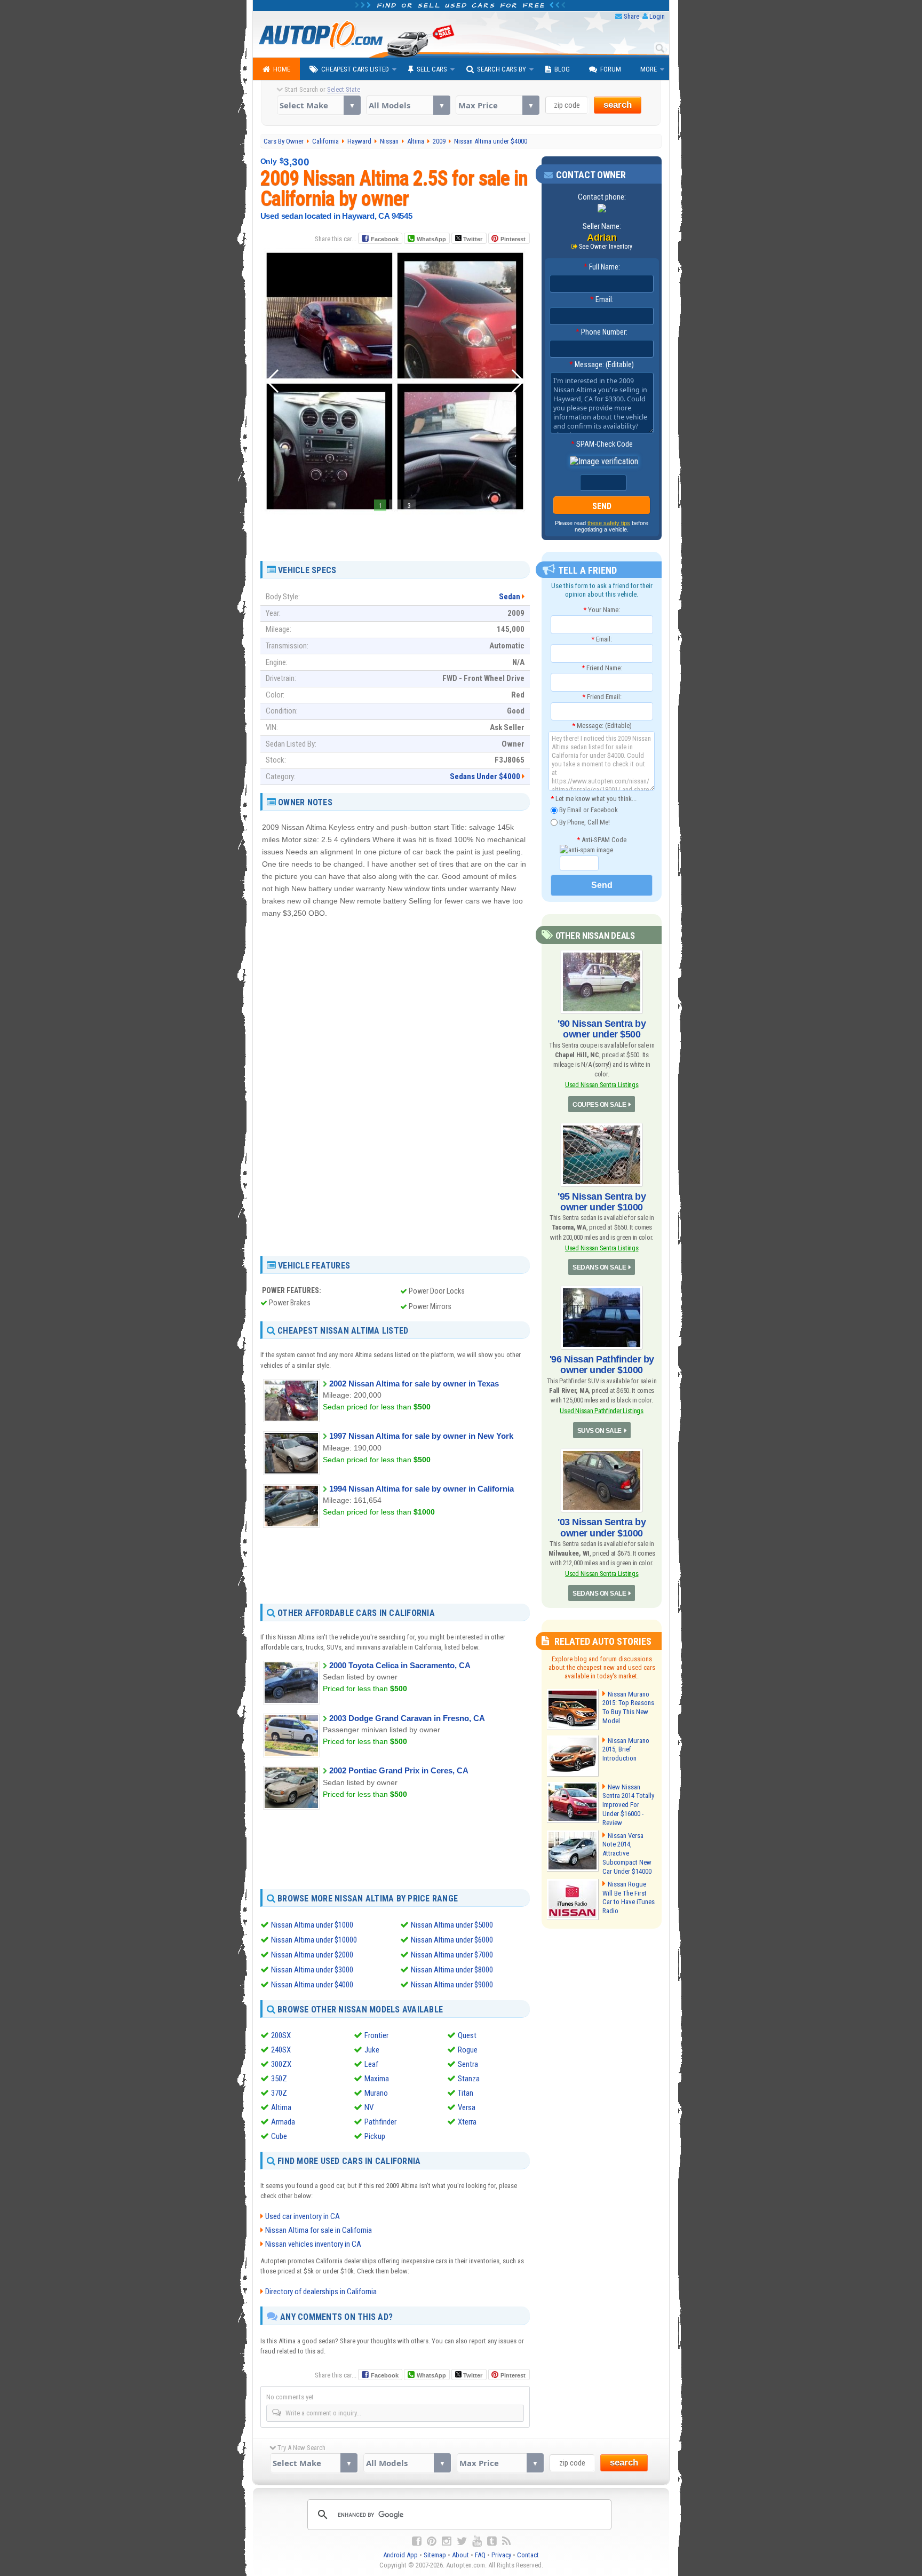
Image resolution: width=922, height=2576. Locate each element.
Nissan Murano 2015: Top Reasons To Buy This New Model (628, 1708)
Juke (372, 2050)
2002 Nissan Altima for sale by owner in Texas (414, 1384)
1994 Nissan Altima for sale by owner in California (422, 1489)
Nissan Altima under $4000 (312, 1985)
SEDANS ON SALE (599, 1267)
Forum (611, 69)
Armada (283, 2122)
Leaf (371, 2064)
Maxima (377, 2079)
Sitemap (435, 2555)
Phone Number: (602, 332)
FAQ (480, 2555)
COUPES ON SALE (599, 1105)
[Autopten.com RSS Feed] (506, 2541)
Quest (467, 2035)
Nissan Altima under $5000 (452, 1925)
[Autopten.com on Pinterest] (432, 2541)
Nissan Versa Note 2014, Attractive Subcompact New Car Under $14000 (627, 1854)
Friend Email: (602, 697)
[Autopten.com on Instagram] (447, 2541)
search (618, 105)
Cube (279, 2136)
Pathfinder (380, 2122)
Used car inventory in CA (303, 2216)
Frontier (376, 2035)
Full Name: (602, 267)
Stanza (469, 2079)
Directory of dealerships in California (321, 2292)
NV (369, 2107)
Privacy (501, 2555)
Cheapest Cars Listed (355, 69)
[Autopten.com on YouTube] (477, 2541)
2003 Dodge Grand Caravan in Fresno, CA (407, 1718)
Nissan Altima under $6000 (452, 1940)
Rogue (468, 2050)
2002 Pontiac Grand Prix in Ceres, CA (399, 1770)
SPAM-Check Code (602, 444)
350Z (279, 2079)
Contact (528, 2555)
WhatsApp (431, 239)
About (460, 2555)
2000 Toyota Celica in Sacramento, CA (400, 1665)
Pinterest (513, 239)
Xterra (467, 2122)
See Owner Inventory (606, 247)
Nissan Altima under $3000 (312, 1970)
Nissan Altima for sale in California (319, 2230)
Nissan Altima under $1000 (312, 1925)
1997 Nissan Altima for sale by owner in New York (421, 1436)
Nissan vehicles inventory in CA (313, 2244)
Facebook (385, 239)
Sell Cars (432, 69)
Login (657, 16)
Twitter (472, 239)
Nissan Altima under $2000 (312, 1955)
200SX (281, 2035)
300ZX (281, 2064)
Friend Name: (602, 668)
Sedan (510, 597)
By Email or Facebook (588, 810)
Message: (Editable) (602, 364)
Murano (376, 2093)
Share (631, 16)
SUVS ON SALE (599, 1431)
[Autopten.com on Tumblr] (492, 2541)
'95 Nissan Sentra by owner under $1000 (602, 1202)
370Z (279, 2093)
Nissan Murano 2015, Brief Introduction (626, 1750)
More (649, 69)
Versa (467, 2107)
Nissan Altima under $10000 (314, 1940)
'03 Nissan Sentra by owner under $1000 (602, 1527)
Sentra (468, 2064)
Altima (281, 2107)
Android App (400, 2555)
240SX (281, 2050)
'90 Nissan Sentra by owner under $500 (602, 1029)
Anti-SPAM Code (602, 840)
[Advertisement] (395, 534)
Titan (466, 2093)
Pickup (375, 2136)
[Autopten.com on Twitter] (462, 2541)
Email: (602, 299)
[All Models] (408, 105)
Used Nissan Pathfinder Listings (601, 1411)
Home (282, 69)
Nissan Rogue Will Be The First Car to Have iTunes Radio (629, 1898)
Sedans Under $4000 (485, 776)
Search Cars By (502, 69)
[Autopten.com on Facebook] (417, 2541)
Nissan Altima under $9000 (452, 1985)
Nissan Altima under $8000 (452, 1970)
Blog (562, 69)
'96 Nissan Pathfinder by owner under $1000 (602, 1365)
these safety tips (609, 523)
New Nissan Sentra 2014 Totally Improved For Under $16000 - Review (628, 1805)
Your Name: (602, 610)
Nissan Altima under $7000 (452, 1955)
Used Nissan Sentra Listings (602, 1085)
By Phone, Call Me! (584, 822)
